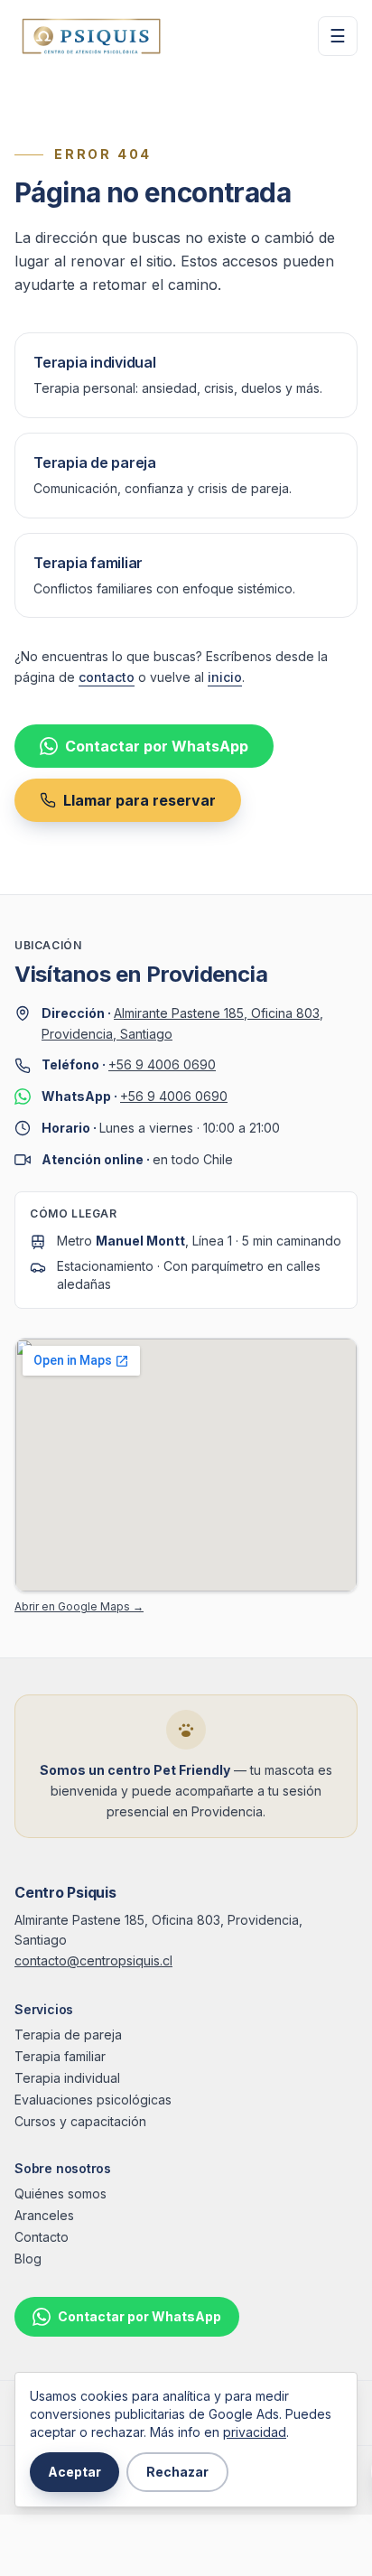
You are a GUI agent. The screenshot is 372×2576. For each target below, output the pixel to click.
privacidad (255, 2432)
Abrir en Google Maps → (79, 1606)
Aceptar (74, 2472)
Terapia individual (67, 2078)
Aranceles (44, 2215)
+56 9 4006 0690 (162, 1064)
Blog (28, 2259)
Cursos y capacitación (80, 2121)
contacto (107, 677)
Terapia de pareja (68, 2035)
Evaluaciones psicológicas (93, 2100)
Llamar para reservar (139, 800)
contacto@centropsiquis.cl (93, 1960)
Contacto (42, 2237)
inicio (225, 677)
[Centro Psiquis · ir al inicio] (91, 36)
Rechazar (177, 2472)
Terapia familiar (60, 2056)
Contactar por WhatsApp (157, 746)
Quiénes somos (60, 2193)
